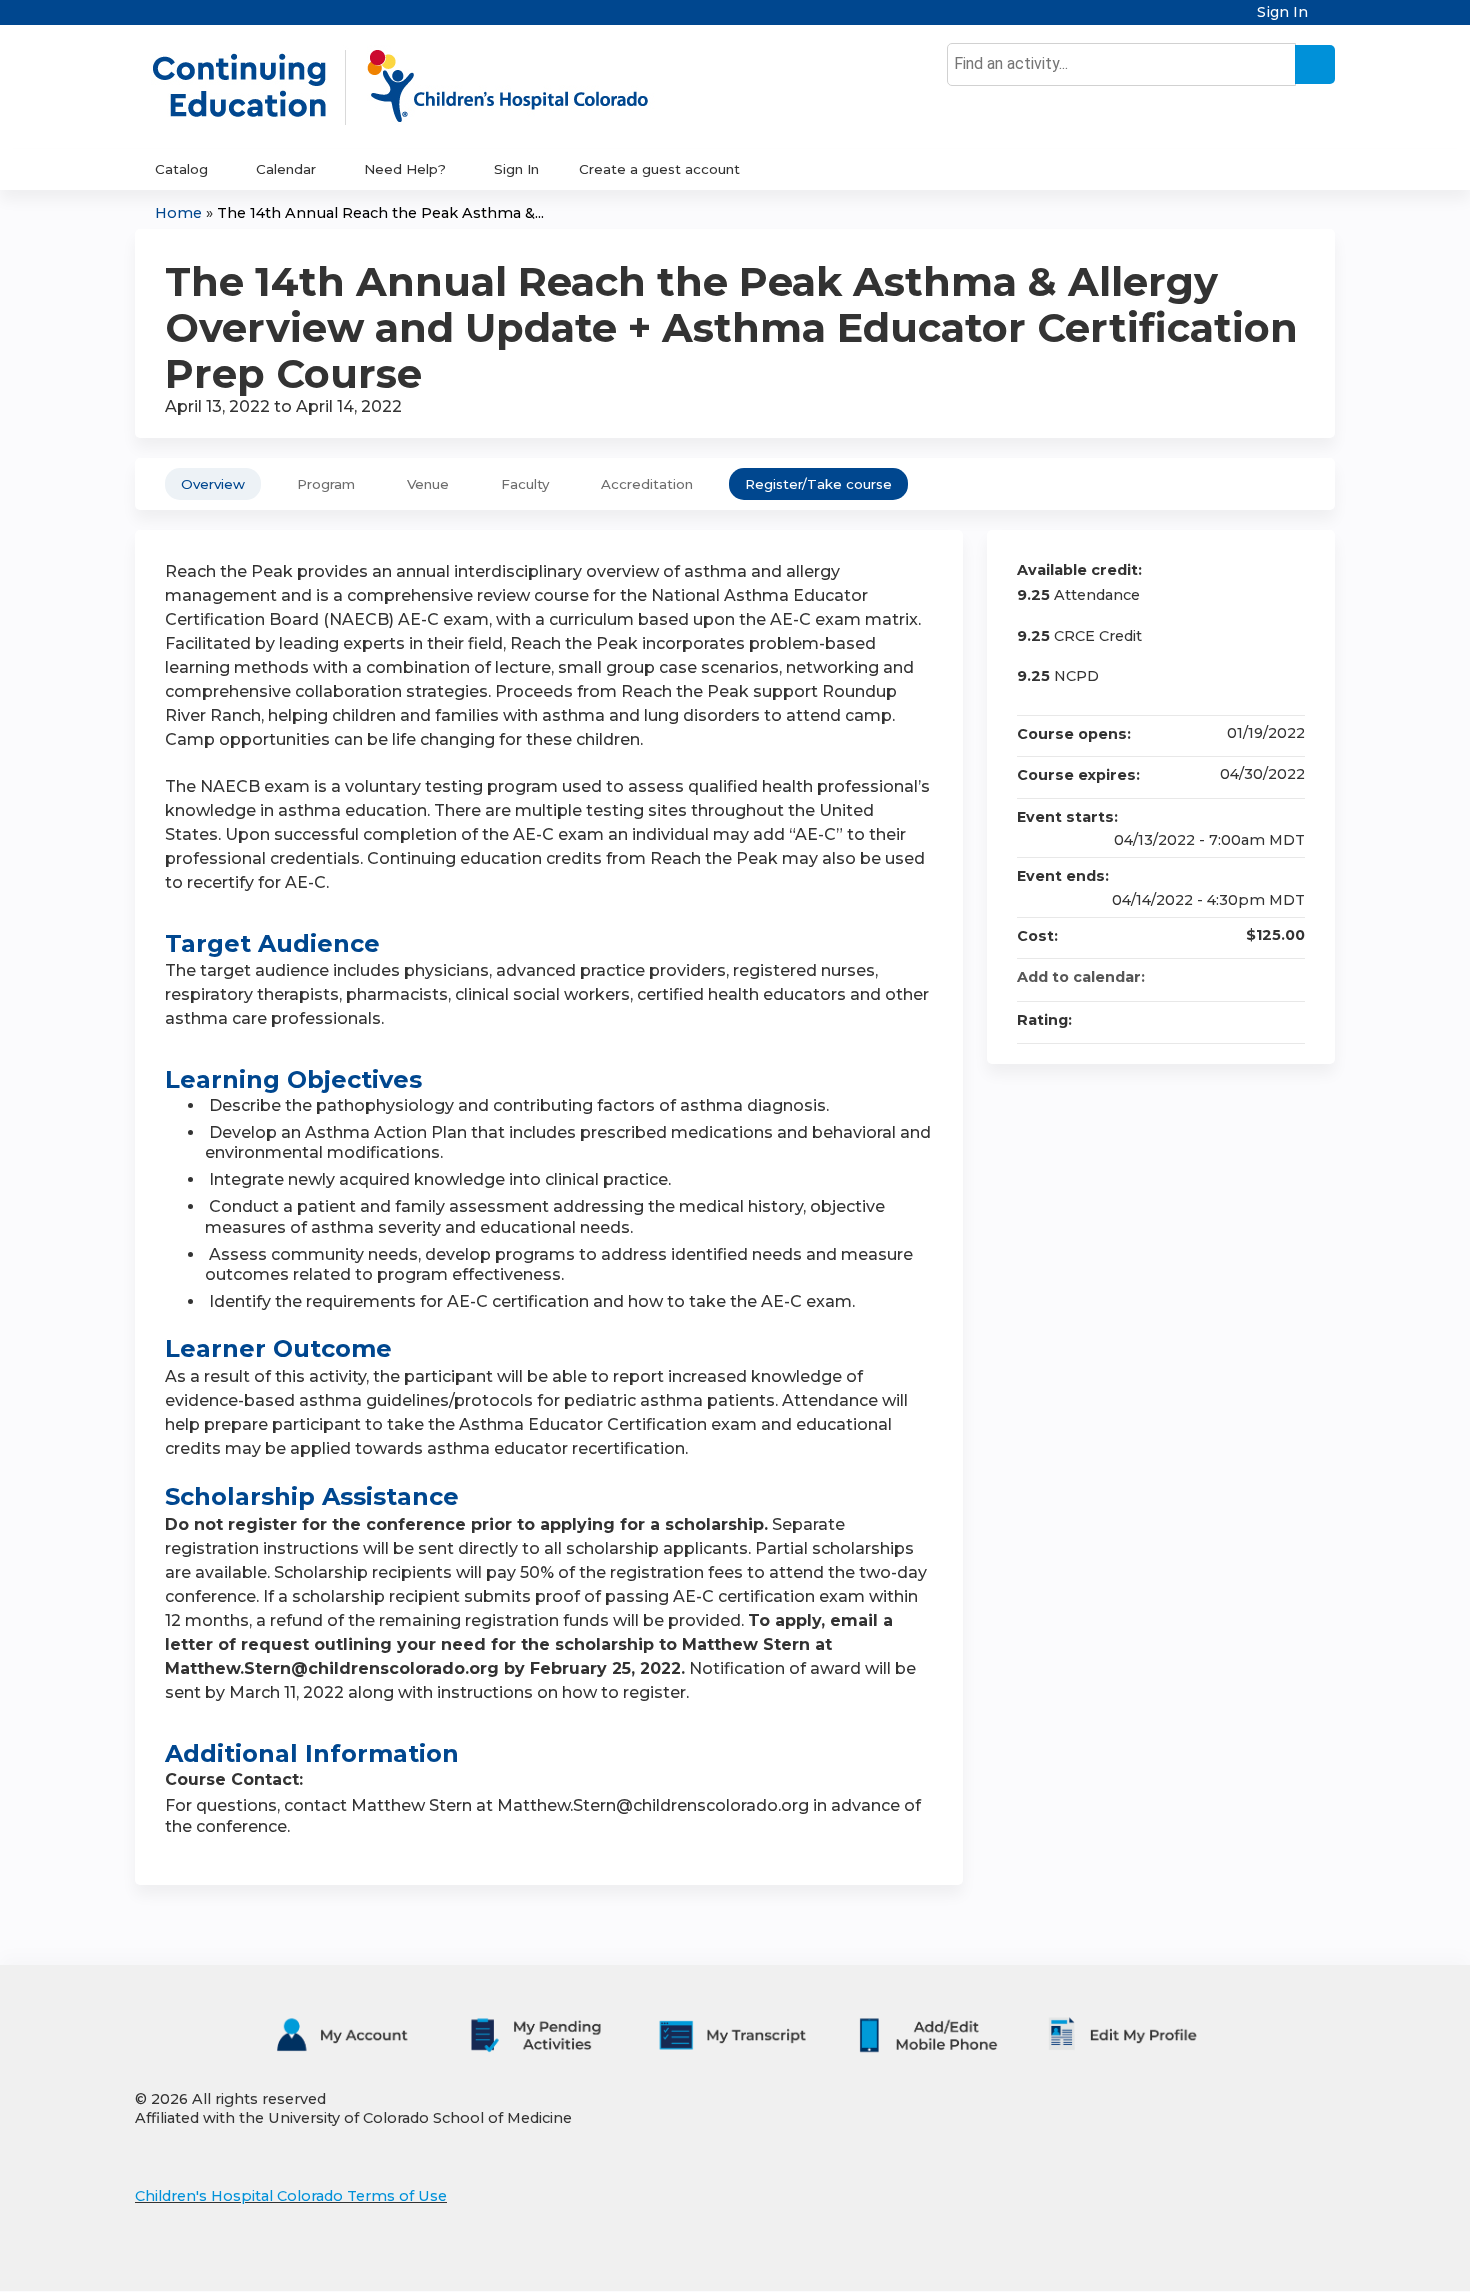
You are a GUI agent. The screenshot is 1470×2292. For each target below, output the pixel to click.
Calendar (286, 169)
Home (178, 213)
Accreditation (647, 484)
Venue (428, 484)
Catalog (181, 169)
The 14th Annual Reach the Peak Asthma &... (380, 213)
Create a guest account (659, 169)
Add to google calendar (1211, 977)
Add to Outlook (1289, 977)
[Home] (421, 87)
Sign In (1282, 12)
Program (326, 484)
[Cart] (1329, 19)
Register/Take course (818, 484)
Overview (213, 484)
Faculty (525, 484)
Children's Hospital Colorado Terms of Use (291, 2196)
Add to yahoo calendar (1237, 977)
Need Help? (405, 169)
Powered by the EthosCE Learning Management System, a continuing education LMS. (1264, 2258)
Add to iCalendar (1263, 976)
